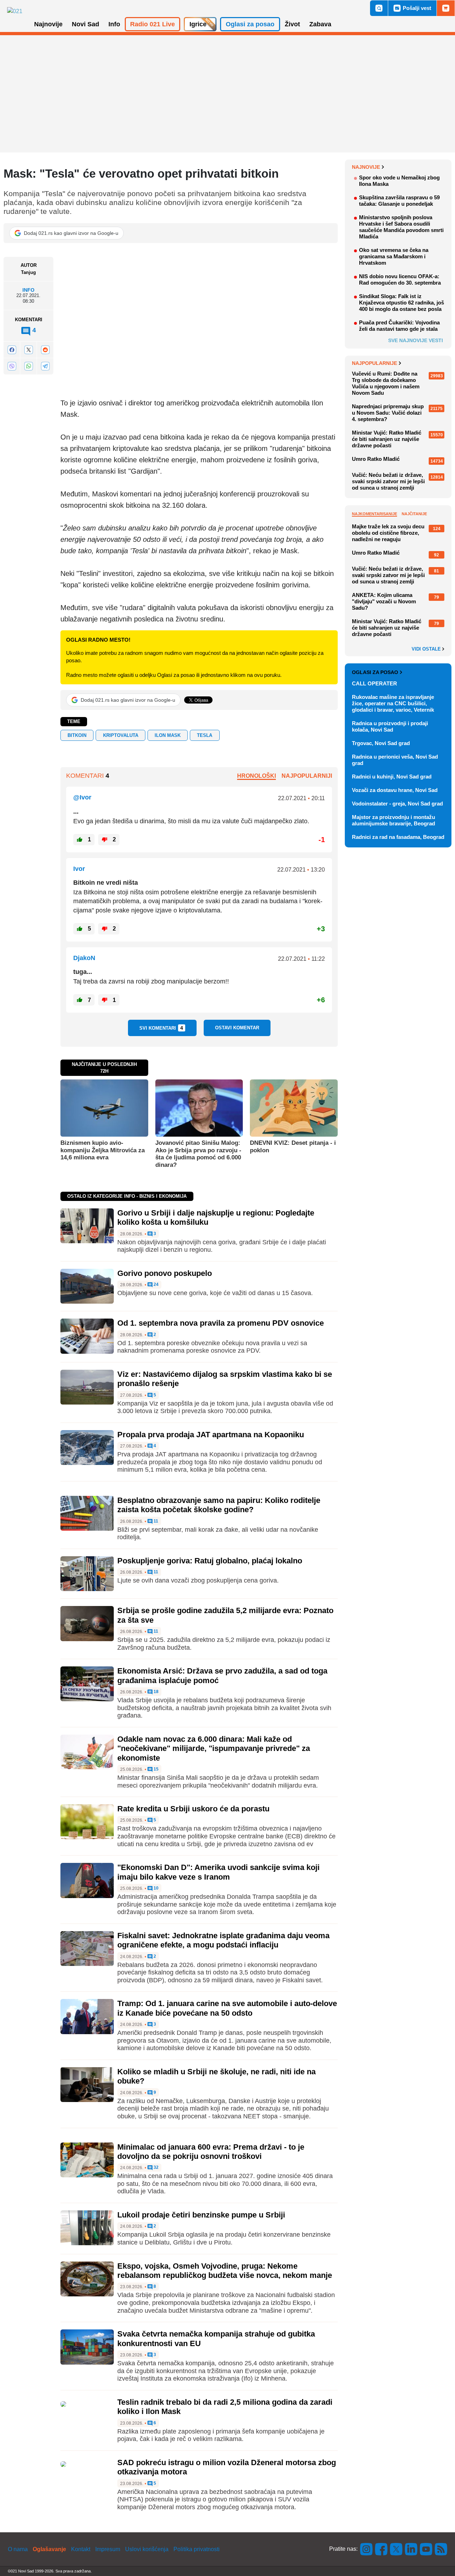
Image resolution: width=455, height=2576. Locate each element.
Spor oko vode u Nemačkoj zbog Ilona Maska (399, 181)
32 (156, 2168)
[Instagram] (366, 2549)
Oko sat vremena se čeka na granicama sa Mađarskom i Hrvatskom (394, 256)
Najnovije (366, 167)
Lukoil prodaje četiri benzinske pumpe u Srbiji (201, 2215)
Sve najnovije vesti (416, 340)
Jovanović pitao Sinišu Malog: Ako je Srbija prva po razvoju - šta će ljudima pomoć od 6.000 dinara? (198, 1154)
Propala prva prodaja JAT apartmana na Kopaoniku (211, 1435)
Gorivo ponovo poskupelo (165, 1273)
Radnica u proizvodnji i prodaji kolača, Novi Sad (390, 726)
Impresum (108, 2549)
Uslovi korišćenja (147, 2549)
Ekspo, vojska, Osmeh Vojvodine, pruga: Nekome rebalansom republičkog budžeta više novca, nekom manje (225, 2271)
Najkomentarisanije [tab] (374, 514)
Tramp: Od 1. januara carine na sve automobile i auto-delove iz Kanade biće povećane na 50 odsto (227, 2008)
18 (156, 1692)
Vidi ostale (427, 649)
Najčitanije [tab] (414, 514)
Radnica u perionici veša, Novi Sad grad (395, 760)
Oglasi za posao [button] (250, 24)
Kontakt (81, 2549)
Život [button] (292, 24)
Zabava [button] (320, 24)
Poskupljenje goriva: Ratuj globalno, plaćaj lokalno (210, 1561)
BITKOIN (77, 735)
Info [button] (114, 24)
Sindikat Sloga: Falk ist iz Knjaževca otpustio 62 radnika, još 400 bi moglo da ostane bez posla (402, 303)
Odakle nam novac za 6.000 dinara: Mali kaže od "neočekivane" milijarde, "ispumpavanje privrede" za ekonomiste (214, 1748)
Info (28, 290)
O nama (18, 2549)
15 (156, 1769)
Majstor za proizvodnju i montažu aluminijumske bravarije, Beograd (394, 820)
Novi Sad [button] (85, 24)
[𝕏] (28, 350)
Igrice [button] (198, 24)
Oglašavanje (49, 2549)
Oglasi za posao (375, 672)
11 (155, 1521)
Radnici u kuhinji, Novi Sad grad (392, 777)
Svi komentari (161, 1028)
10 (156, 1888)
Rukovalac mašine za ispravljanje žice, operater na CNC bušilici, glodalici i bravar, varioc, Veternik (393, 703)
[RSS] (440, 2549)
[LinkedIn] (411, 2549)
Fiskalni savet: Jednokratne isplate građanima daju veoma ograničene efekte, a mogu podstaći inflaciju (223, 1940)
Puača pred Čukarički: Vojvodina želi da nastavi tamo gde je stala (399, 326)
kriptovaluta (121, 735)
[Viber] (12, 366)
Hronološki (256, 776)
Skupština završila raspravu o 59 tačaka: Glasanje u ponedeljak (399, 201)
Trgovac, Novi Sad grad (381, 743)
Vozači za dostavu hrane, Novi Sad (395, 790)
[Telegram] (45, 366)
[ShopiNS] (446, 8)
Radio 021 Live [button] (152, 24)
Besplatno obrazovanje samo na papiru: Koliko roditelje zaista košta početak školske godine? (219, 1505)
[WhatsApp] (28, 366)
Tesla (205, 735)
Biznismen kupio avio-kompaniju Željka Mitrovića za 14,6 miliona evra (103, 1150)
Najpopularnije (374, 363)
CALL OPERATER (374, 683)
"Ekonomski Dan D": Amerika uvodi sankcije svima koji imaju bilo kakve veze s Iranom (218, 1872)
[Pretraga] (379, 8)
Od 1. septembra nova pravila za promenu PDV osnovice (221, 1323)
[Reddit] (45, 350)
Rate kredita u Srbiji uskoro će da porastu (193, 1809)
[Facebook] (12, 350)
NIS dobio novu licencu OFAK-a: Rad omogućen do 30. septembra (400, 279)
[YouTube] (426, 2549)
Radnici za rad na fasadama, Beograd (398, 837)
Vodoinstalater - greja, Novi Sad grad (397, 804)
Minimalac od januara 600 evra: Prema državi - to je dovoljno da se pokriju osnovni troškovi (211, 2152)
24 (156, 1285)
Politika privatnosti (197, 2549)
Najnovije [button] (48, 24)
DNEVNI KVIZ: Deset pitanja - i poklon (293, 1146)
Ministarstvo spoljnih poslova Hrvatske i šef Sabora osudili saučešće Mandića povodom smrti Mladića (401, 227)
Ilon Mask (168, 735)
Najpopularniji (307, 776)
